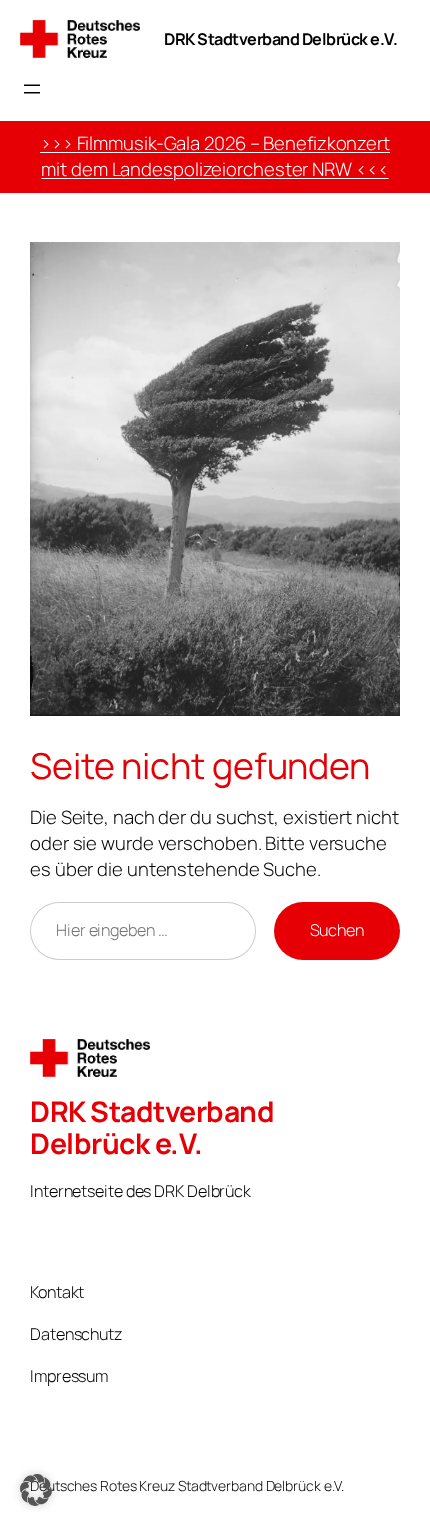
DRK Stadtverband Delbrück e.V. (280, 39)
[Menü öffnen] (32, 89)
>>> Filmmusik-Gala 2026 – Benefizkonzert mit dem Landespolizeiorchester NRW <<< (215, 156)
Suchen (337, 930)
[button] (36, 1490)
